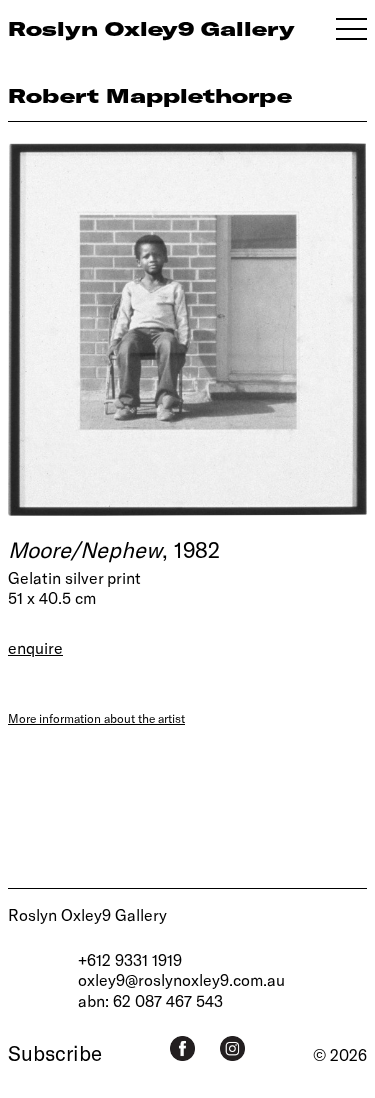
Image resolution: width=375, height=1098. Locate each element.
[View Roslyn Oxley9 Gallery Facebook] (182, 1048)
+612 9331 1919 (130, 959)
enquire (35, 647)
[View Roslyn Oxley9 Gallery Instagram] (232, 1048)
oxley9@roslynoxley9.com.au (181, 979)
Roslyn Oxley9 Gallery (87, 914)
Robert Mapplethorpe (150, 95)
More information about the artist (96, 718)
